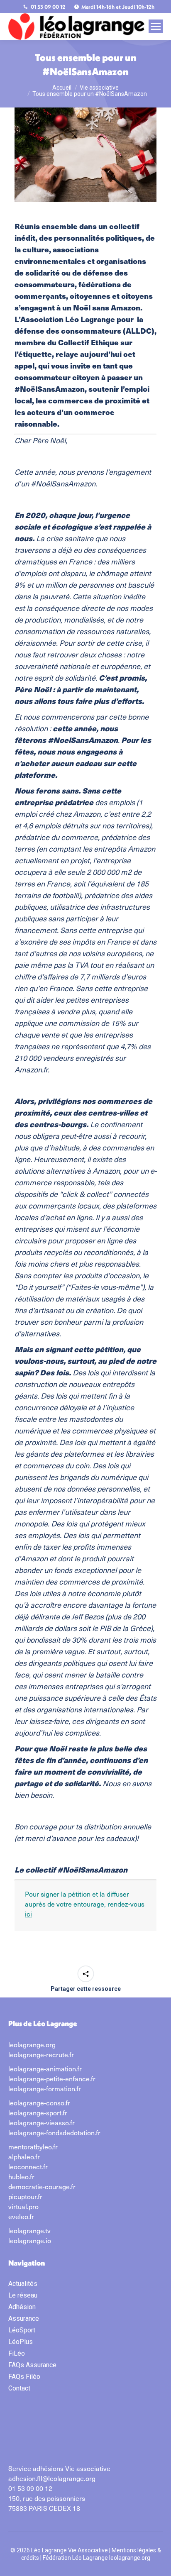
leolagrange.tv (29, 2230)
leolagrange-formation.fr (45, 2088)
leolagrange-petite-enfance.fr (52, 2078)
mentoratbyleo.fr (33, 2146)
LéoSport (22, 2330)
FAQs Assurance (32, 2365)
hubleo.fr (21, 2176)
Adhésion (22, 2307)
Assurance (24, 2318)
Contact (19, 2388)
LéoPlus (21, 2342)
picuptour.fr (25, 2196)
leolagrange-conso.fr (39, 2102)
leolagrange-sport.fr (38, 2112)
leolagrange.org (32, 2044)
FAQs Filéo (24, 2377)
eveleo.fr (21, 2216)
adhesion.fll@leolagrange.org (52, 2478)
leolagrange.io (30, 2240)
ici (28, 1914)
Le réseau (23, 2295)
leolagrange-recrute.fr (41, 2054)
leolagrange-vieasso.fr (42, 2122)
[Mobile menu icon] (156, 26)
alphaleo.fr (24, 2156)
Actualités (23, 2284)
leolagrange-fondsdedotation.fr (54, 2132)
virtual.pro (23, 2206)
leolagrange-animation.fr (45, 2068)
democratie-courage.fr (42, 2186)
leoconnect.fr (28, 2166)
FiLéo (17, 2353)
